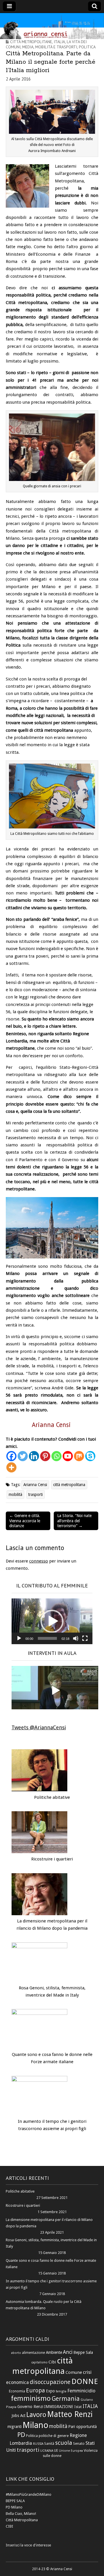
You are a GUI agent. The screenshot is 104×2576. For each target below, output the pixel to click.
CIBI (10, 2526)
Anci (68, 2352)
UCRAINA (47, 2451)
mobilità (15, 1494)
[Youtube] (68, 1456)
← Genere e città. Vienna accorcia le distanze (25, 1521)
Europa (36, 2390)
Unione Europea (71, 2451)
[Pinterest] (45, 1456)
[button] (52, 1621)
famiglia (61, 2391)
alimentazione (34, 2353)
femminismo (31, 2398)
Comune (74, 2372)
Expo (50, 2391)
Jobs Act (18, 2416)
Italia (59, 42)
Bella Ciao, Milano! (21, 2514)
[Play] (19, 1638)
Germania (66, 2399)
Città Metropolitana (22, 2520)
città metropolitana (69, 1485)
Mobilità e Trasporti (56, 47)
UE (56, 2450)
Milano (35, 2425)
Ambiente (54, 2352)
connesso (39, 1561)
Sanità (49, 2444)
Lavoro (36, 2415)
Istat (78, 2407)
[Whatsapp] (56, 1456)
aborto (16, 2353)
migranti (15, 2427)
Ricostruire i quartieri (52, 1859)
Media (28, 47)
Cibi (52, 2362)
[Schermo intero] (85, 1638)
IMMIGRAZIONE (59, 2407)
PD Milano (14, 2507)
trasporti (36, 1494)
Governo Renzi (30, 2407)
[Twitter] (23, 1456)
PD (21, 2435)
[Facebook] (11, 1456)
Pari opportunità (82, 2427)
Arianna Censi (35, 1485)
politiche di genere (54, 2436)
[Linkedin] (34, 1456)
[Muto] (76, 1638)
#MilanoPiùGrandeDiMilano (29, 2494)
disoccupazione (50, 2382)
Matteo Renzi (70, 2414)
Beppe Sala (83, 2352)
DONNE (85, 2381)
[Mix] (79, 1456)
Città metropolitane (31, 42)
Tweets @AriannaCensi (39, 1727)
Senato (79, 2444)
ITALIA (90, 2406)
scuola (64, 2443)
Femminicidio (81, 2391)
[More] (11, 1467)
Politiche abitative (52, 1797)
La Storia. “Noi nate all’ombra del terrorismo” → (74, 1521)
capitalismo (39, 2362)
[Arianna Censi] (52, 26)
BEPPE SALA (15, 2501)
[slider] (47, 1638)
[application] (52, 1621)
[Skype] (90, 1456)
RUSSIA (38, 2444)
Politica (87, 47)
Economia (17, 2391)
